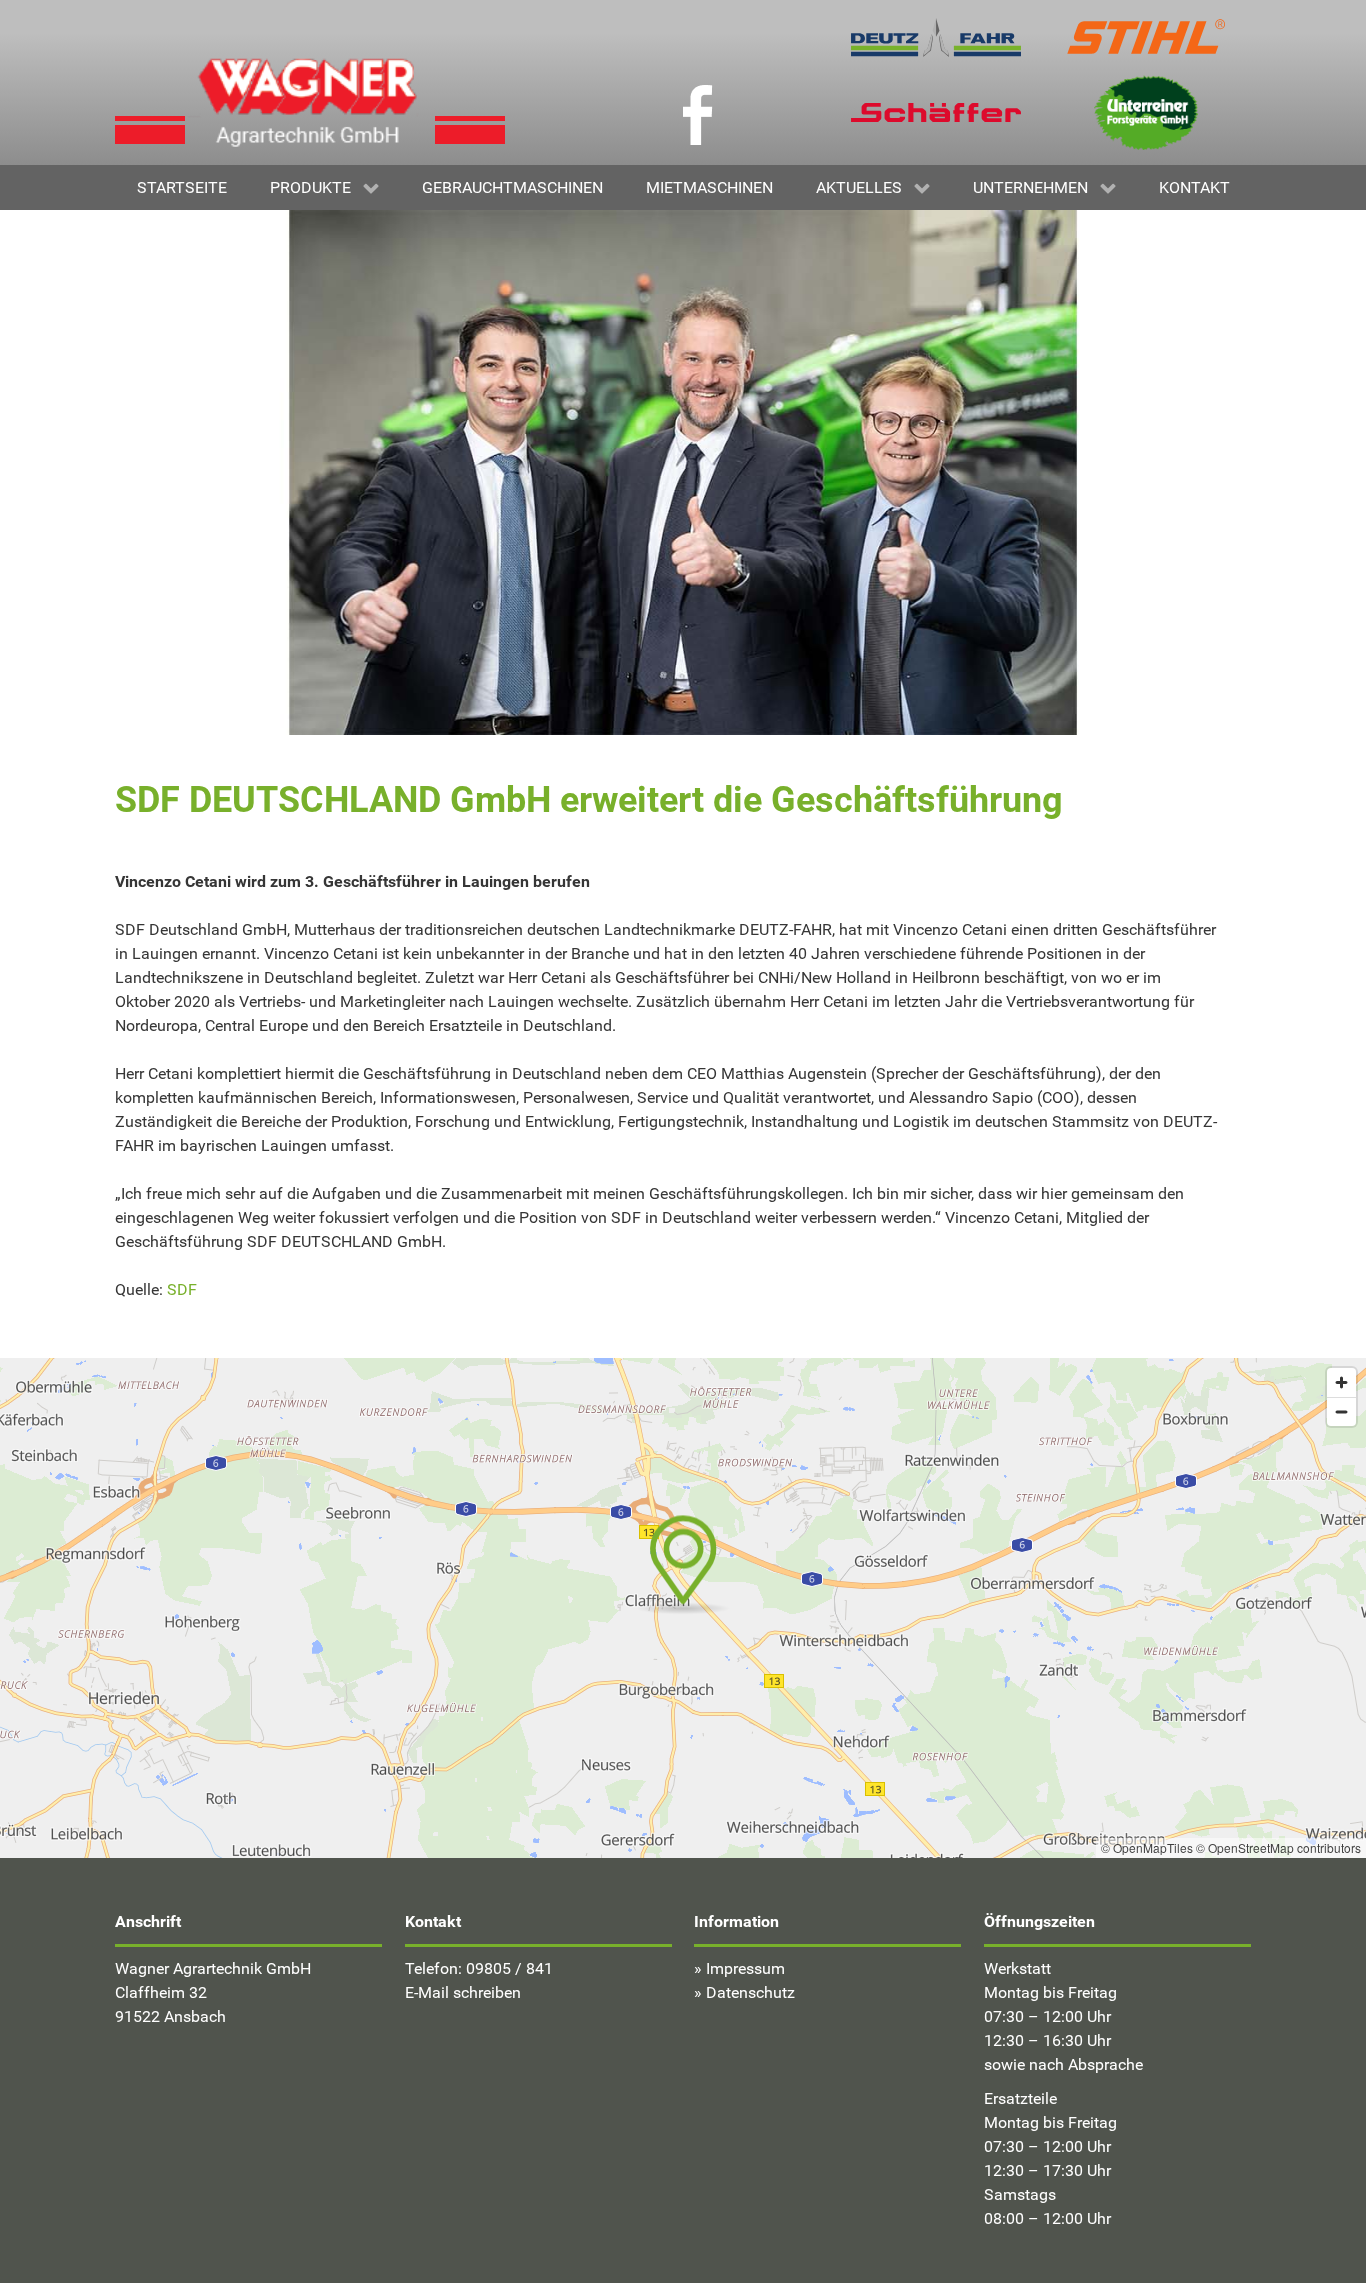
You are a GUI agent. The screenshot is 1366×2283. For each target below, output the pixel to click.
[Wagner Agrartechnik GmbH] (310, 98)
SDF (182, 1289)
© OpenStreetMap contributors (1278, 1847)
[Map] (683, 1608)
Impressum (745, 1968)
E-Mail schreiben (463, 1992)
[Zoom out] (1341, 1411)
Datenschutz (750, 1992)
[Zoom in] (1341, 1382)
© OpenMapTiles (1147, 1847)
